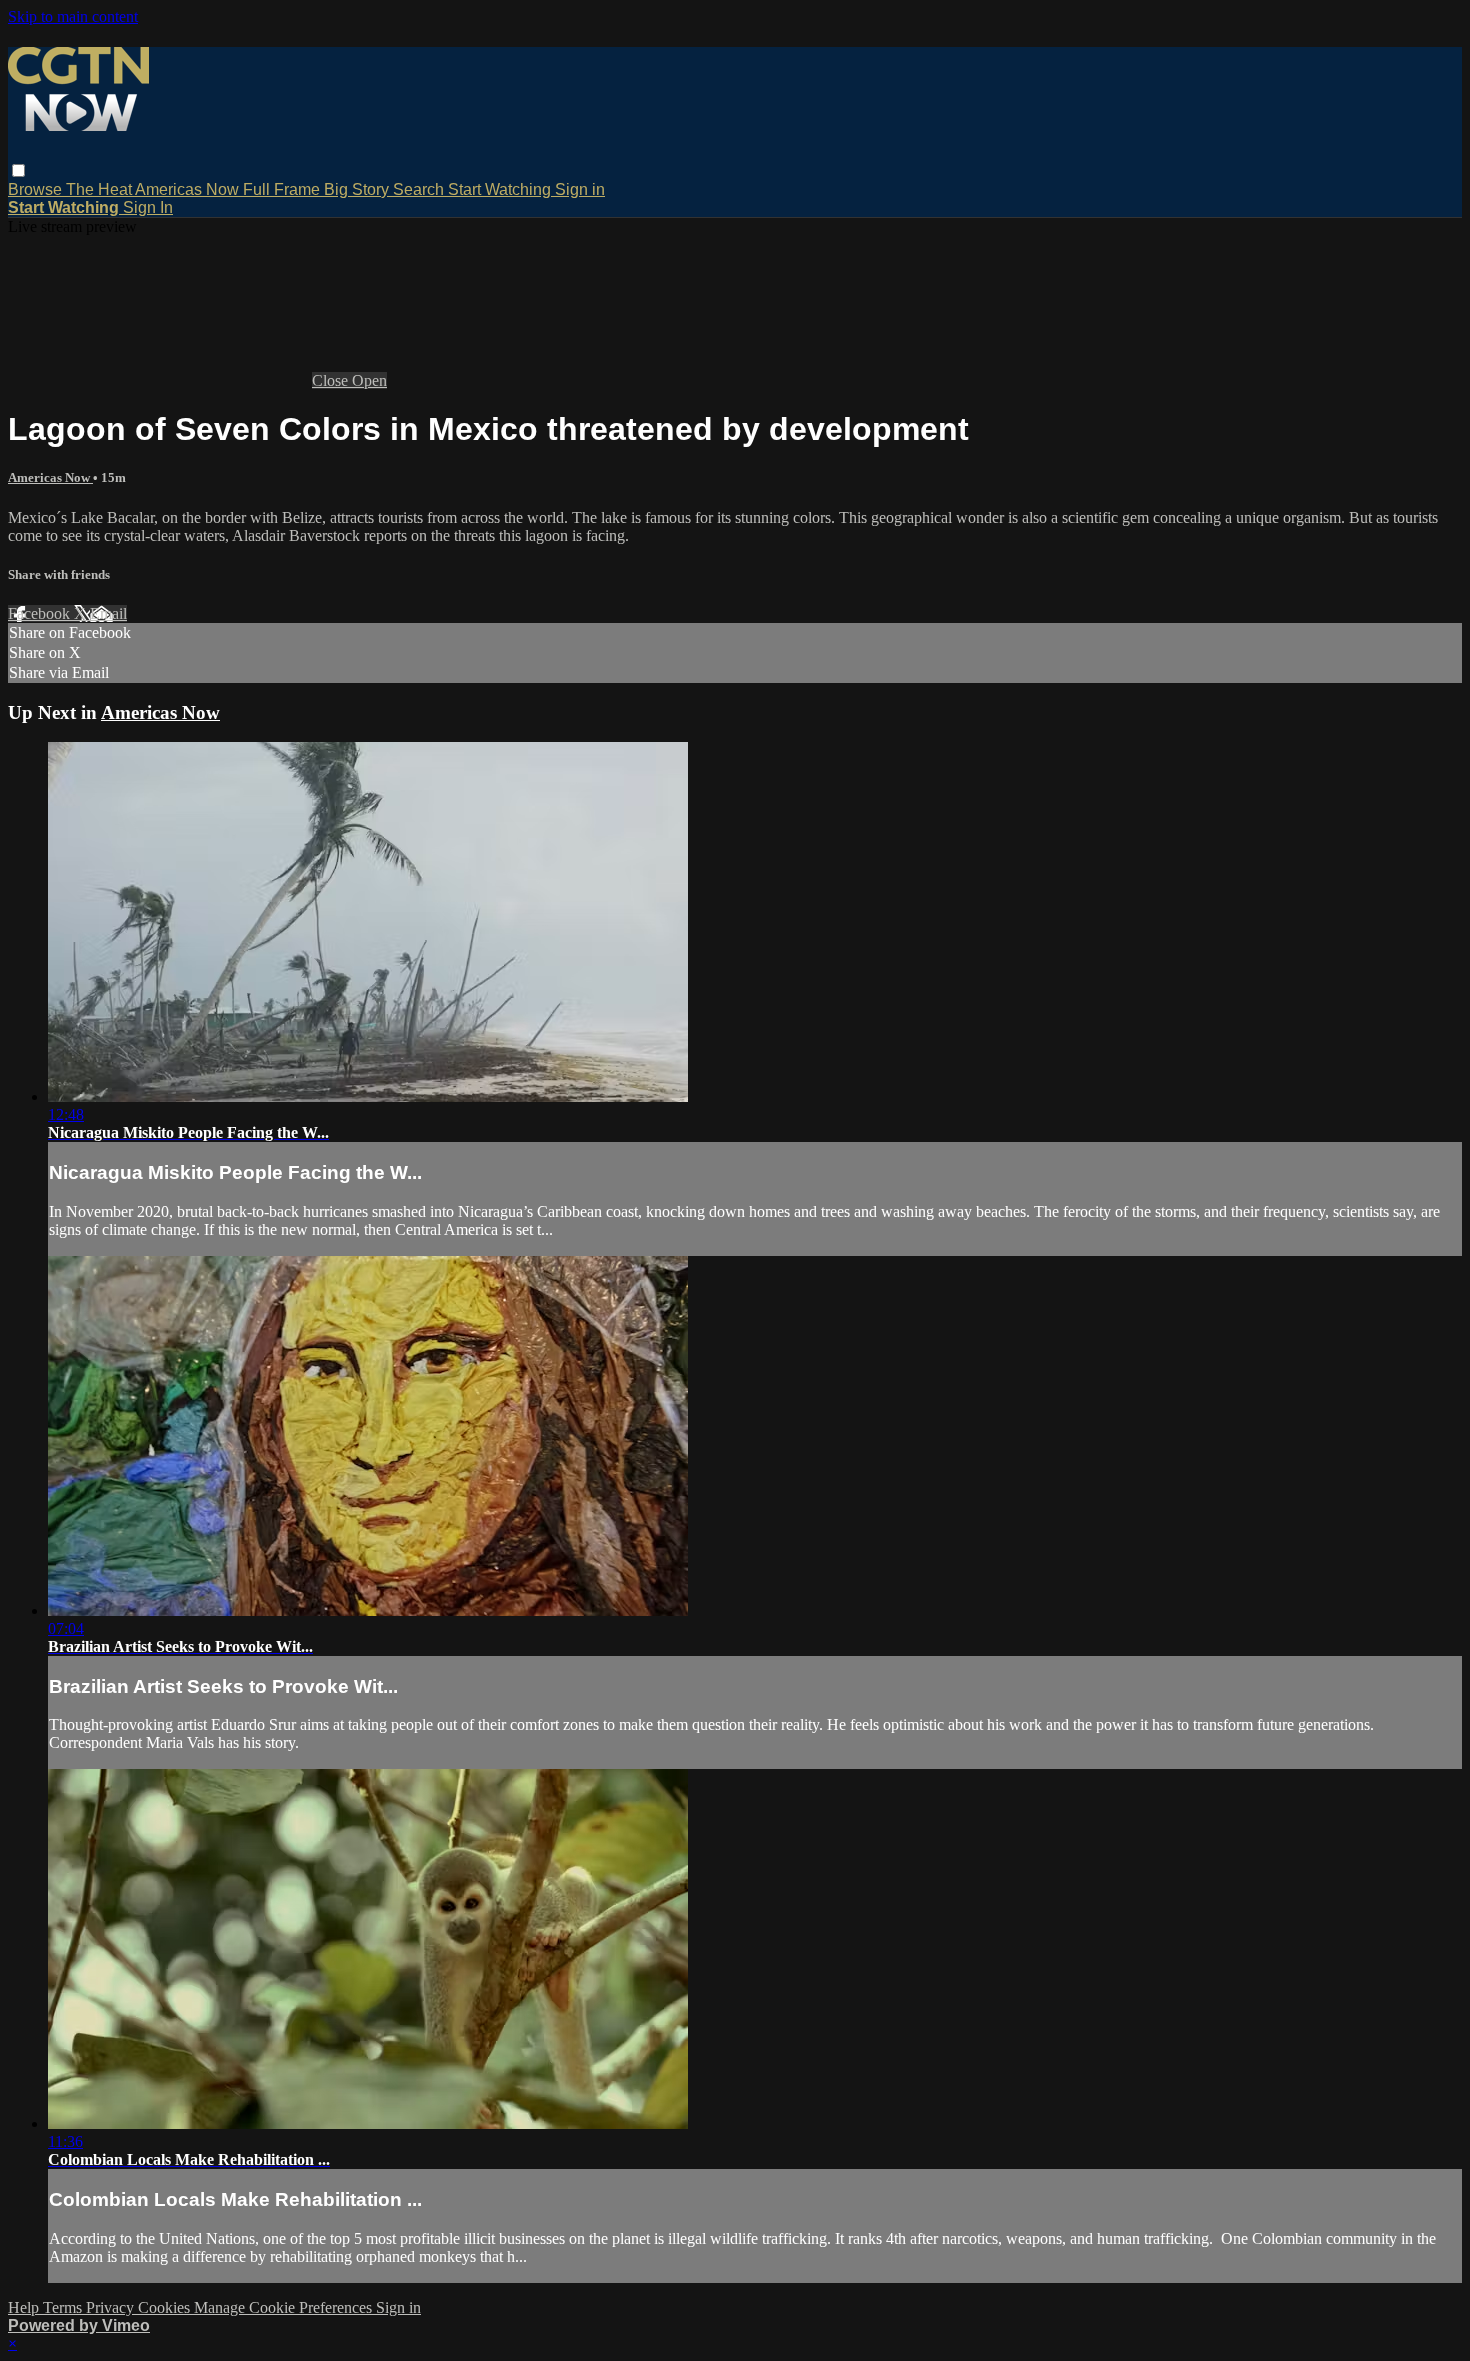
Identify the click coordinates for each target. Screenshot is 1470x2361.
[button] (18, 170)
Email (108, 613)
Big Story (358, 189)
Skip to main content (73, 16)
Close (332, 380)
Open (369, 380)
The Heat (100, 189)
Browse (37, 189)
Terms (64, 2307)
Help (25, 2307)
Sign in (580, 189)
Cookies (166, 2307)
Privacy (112, 2307)
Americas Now (189, 189)
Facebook (41, 613)
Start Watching (501, 189)
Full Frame (283, 189)
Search (420, 189)
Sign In (148, 207)
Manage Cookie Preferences (285, 2307)
